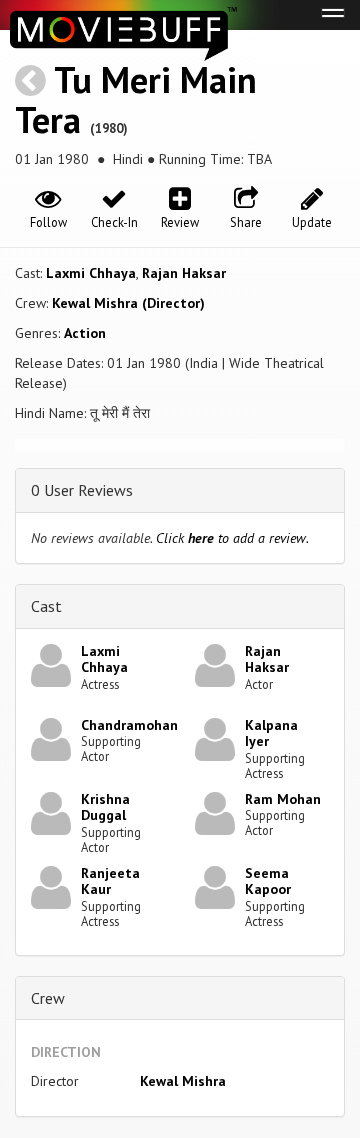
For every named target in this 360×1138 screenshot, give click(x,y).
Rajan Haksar (184, 273)
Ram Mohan (283, 799)
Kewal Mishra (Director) (128, 303)
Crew (48, 998)
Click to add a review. (232, 538)
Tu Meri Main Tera (136, 99)
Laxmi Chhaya (91, 273)
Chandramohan (129, 725)
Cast (46, 606)
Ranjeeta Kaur (110, 881)
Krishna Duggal (105, 807)
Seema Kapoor (268, 881)
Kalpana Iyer (271, 733)
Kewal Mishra (183, 1081)
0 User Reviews (82, 490)
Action (85, 333)
